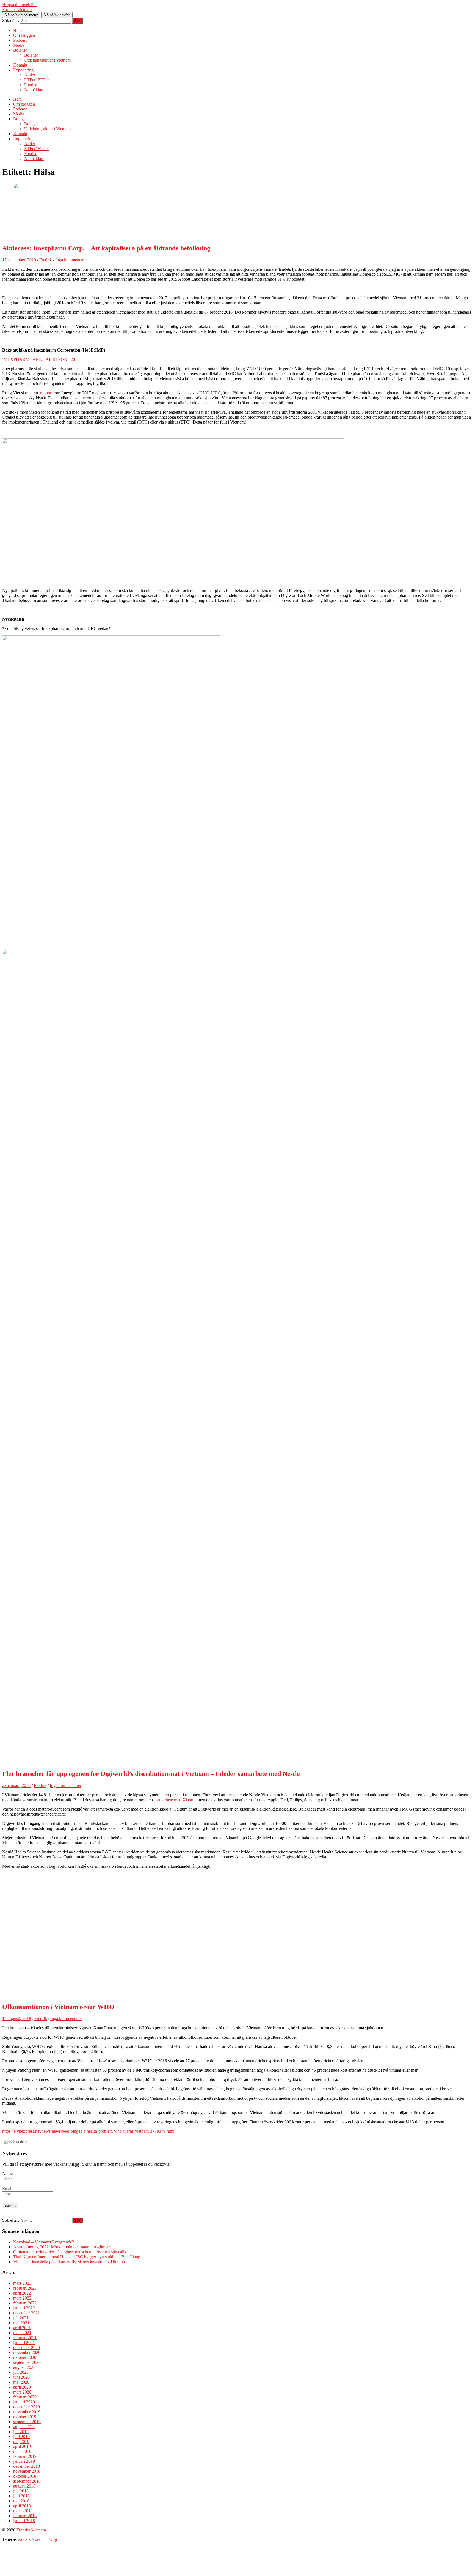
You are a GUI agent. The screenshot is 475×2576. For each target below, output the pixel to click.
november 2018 (27, 2471)
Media (19, 45)
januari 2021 (24, 2343)
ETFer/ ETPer (37, 80)
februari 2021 (25, 2338)
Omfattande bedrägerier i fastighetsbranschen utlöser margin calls (70, 2252)
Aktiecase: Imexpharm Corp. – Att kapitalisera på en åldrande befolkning (106, 248)
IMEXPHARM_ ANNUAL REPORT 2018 (41, 359)
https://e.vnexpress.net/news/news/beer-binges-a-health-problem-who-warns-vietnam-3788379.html (88, 2131)
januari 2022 (24, 2308)
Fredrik (46, 260)
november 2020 (27, 2352)
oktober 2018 (25, 2476)
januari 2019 (24, 2461)
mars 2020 (22, 2392)
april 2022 (22, 2293)
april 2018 (22, 2506)
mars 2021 (22, 2333)
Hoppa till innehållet (20, 5)
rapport (47, 393)
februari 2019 (25, 2456)
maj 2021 (21, 2323)
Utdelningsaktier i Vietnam (47, 60)
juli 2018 (21, 2491)
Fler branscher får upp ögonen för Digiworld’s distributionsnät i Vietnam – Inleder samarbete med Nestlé (151, 1774)
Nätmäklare (34, 90)
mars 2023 (22, 2283)
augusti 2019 (24, 2427)
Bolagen (20, 50)
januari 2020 (24, 2402)
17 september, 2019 (19, 260)
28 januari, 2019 (16, 1785)
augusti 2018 (24, 2486)
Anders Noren (30, 2539)
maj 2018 (21, 2501)
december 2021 (27, 2313)
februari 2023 (25, 2288)
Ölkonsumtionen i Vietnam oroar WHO (58, 2007)
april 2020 (22, 2387)
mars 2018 (22, 2511)
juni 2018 (21, 2496)
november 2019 (27, 2412)
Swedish (19, 2142)
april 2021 (22, 2328)
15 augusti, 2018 (17, 2019)
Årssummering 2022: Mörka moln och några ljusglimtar (61, 2247)
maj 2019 (21, 2441)
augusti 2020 (24, 2367)
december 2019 (27, 2407)
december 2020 (27, 2347)
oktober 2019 (25, 2417)
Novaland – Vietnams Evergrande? (44, 2242)
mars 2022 (22, 2298)
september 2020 (27, 2362)
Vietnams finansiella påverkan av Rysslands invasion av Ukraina (69, 2262)
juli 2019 (21, 2432)
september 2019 (27, 2422)
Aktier (30, 75)
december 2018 (27, 2466)
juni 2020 (21, 2377)
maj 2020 (21, 2382)
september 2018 (27, 2481)
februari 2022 (25, 2303)
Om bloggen (24, 35)
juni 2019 (21, 2437)
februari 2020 (25, 2397)
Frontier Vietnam (17, 9)
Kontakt (20, 65)
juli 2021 (21, 2318)
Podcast (20, 40)
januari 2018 (24, 2521)
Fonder (30, 85)
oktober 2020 (25, 2357)
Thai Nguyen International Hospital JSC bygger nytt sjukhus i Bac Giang (77, 2257)
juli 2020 (21, 2372)
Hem (17, 30)
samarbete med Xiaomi (176, 1800)
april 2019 (22, 2446)
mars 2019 (22, 2451)
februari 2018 (25, 2516)
